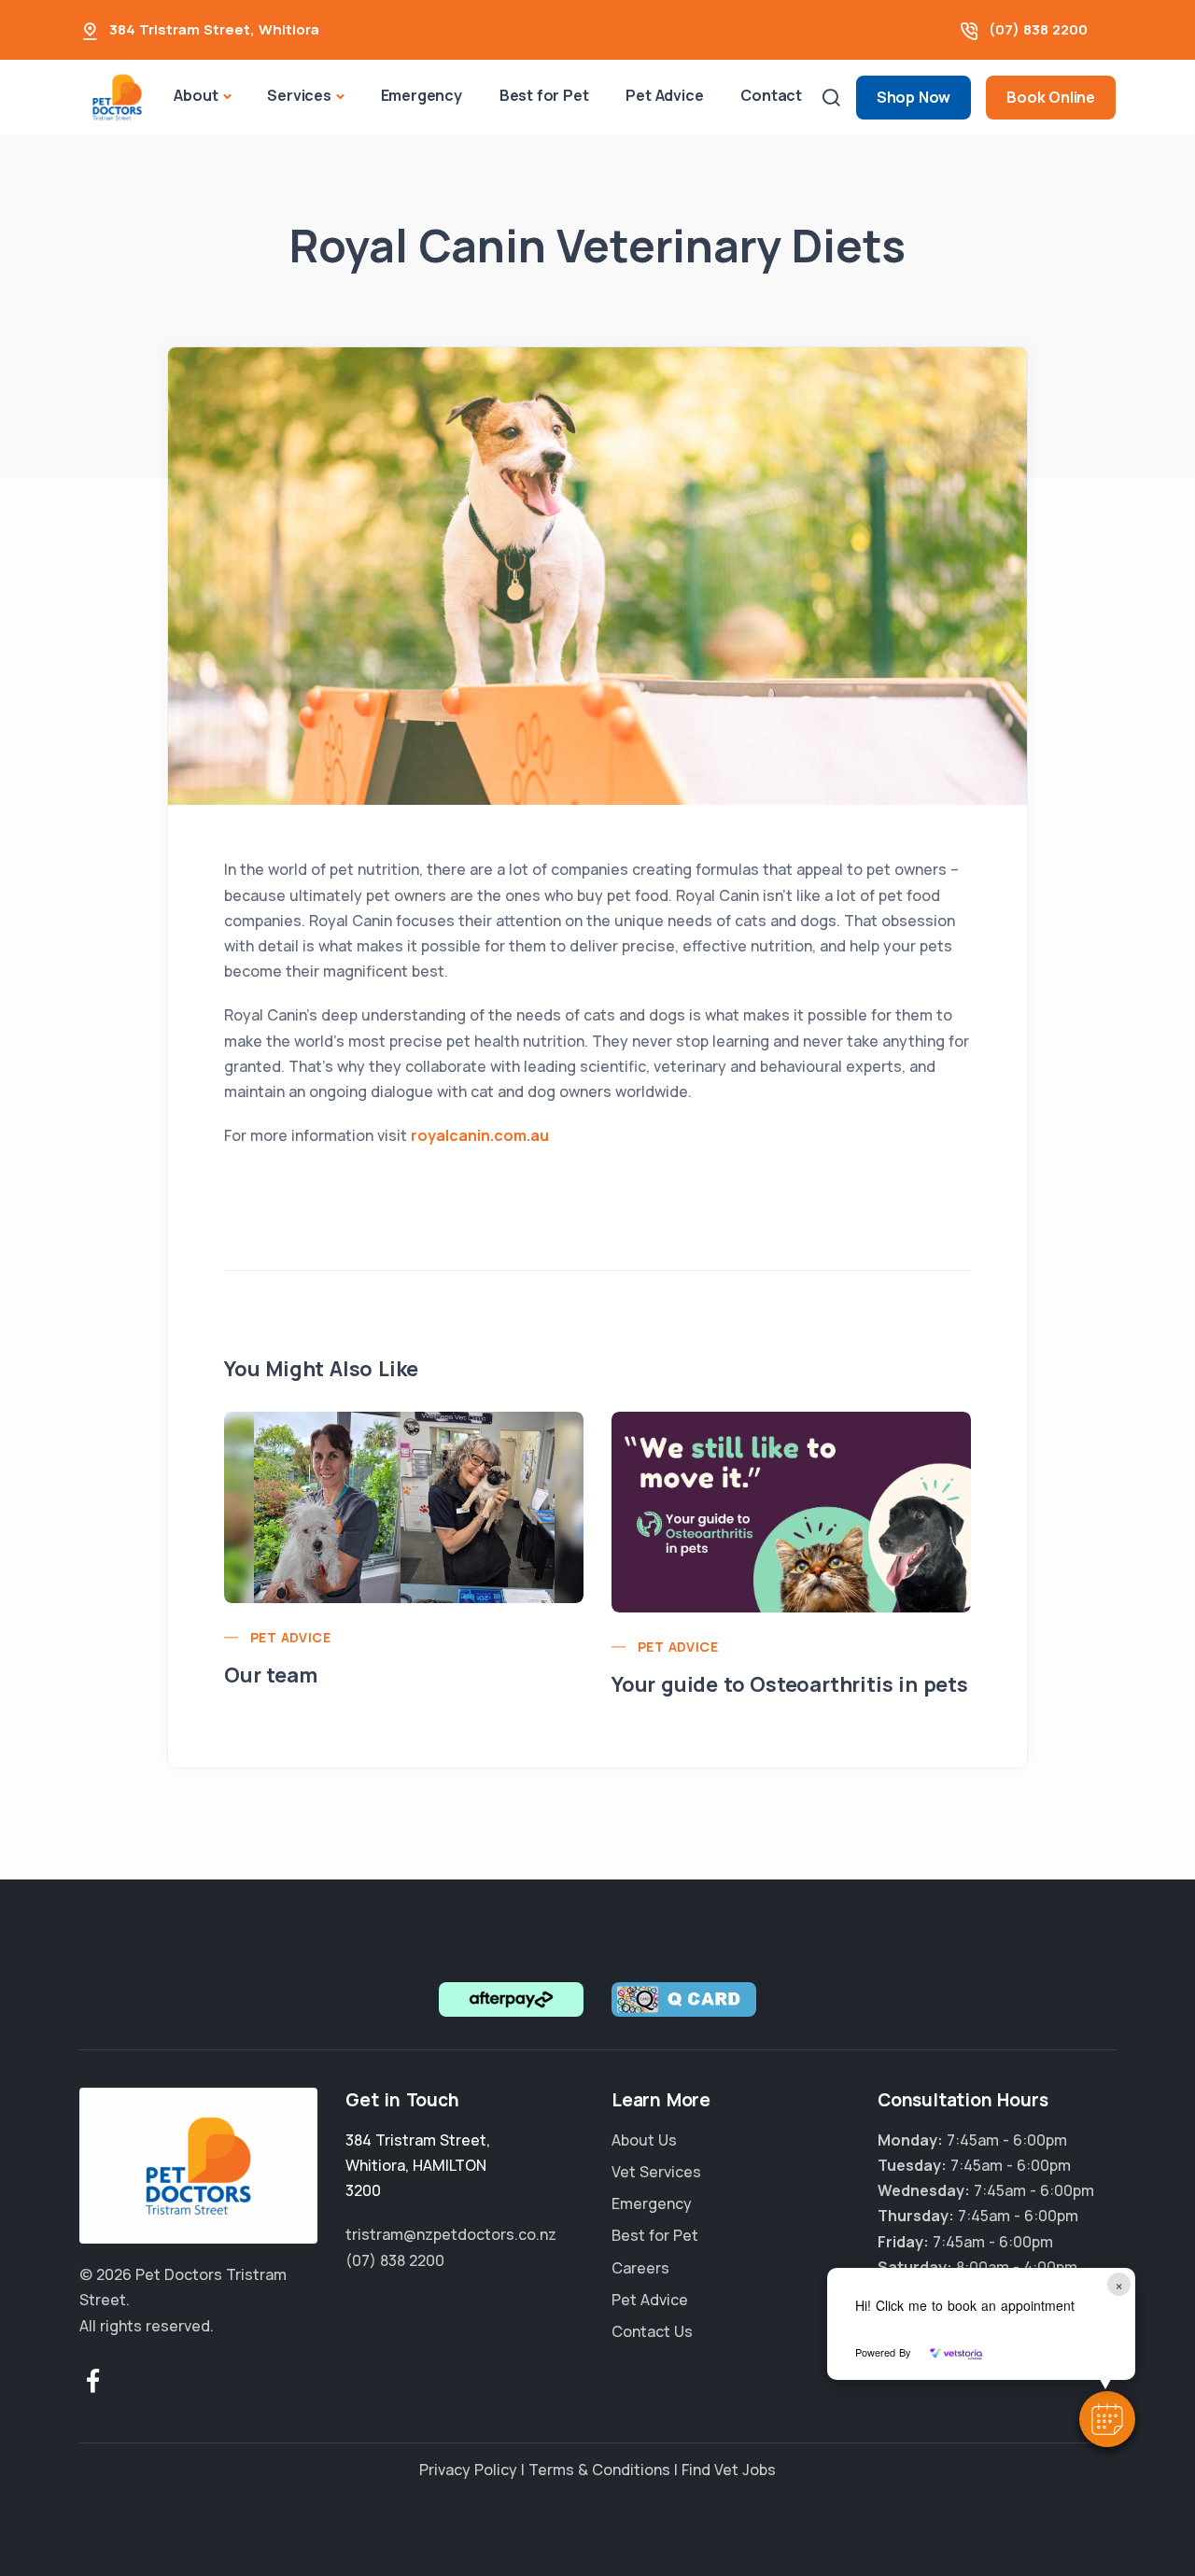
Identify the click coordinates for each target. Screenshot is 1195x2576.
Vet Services (656, 2172)
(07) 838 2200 (1038, 29)
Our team (270, 1675)
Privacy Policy (468, 2470)
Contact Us (652, 2331)
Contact (771, 95)
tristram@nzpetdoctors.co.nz (451, 2234)
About (196, 95)
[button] (1107, 2419)
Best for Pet (544, 95)
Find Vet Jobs (729, 2470)
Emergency (422, 95)
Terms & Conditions (599, 2470)
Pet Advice (664, 95)
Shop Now (914, 97)
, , (418, 2165)
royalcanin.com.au (480, 1135)
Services (299, 95)
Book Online (1051, 97)
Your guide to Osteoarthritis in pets (790, 1684)
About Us (644, 2140)
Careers (640, 2268)
